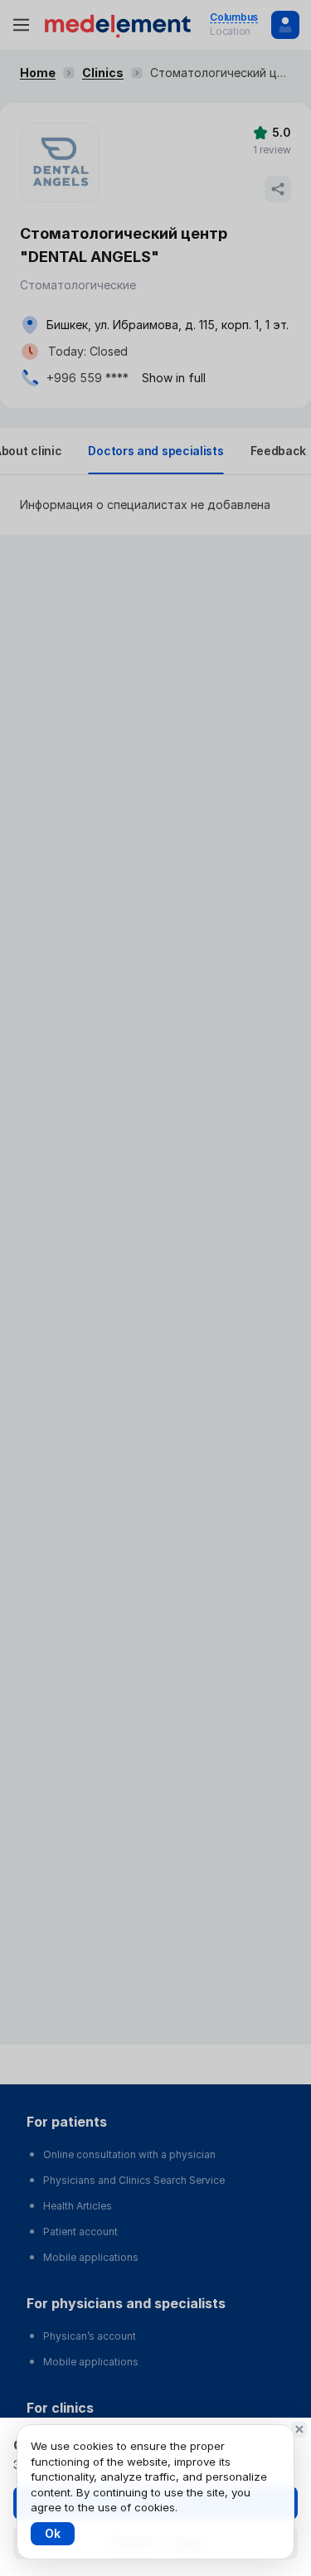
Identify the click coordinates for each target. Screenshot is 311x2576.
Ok (53, 2533)
